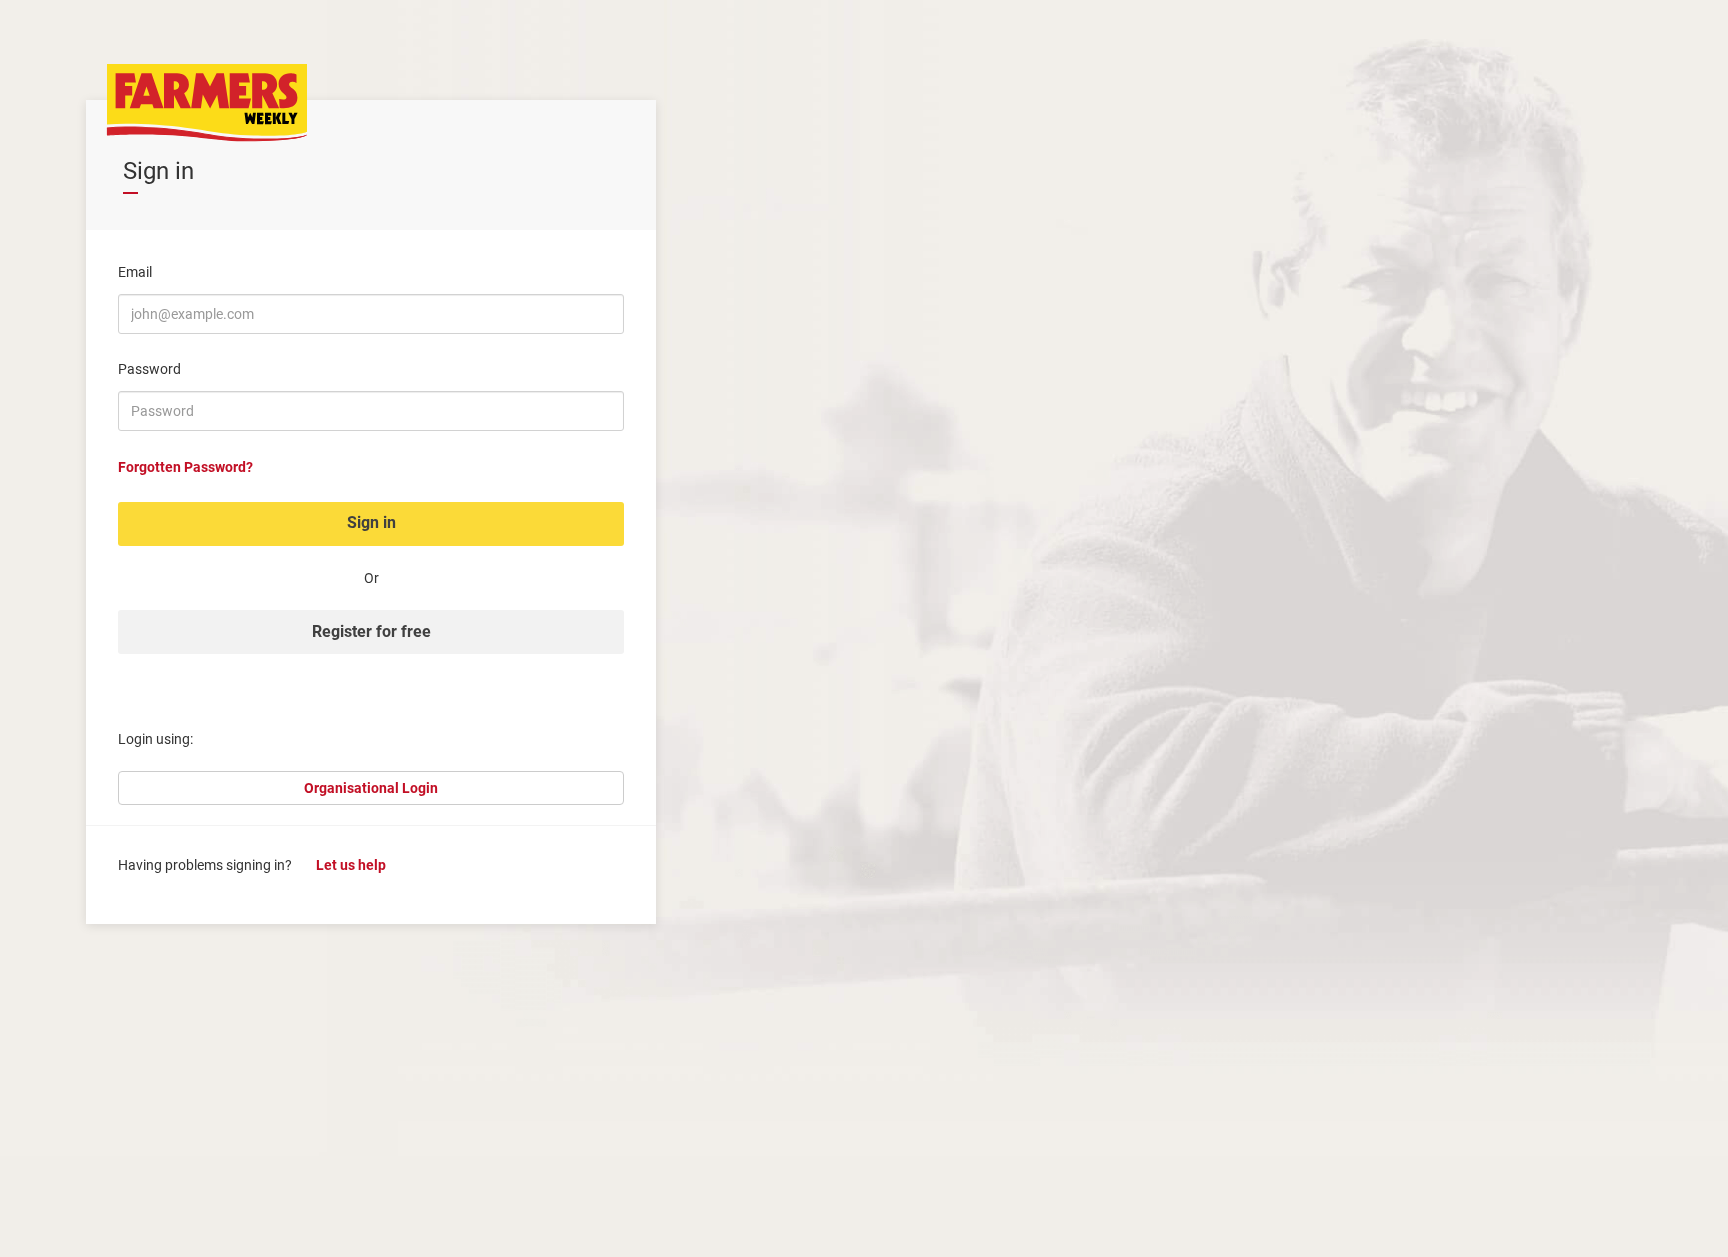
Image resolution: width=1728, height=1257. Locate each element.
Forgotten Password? (185, 467)
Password (149, 369)
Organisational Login (371, 788)
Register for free (371, 631)
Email (135, 272)
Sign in (371, 522)
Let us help (351, 865)
